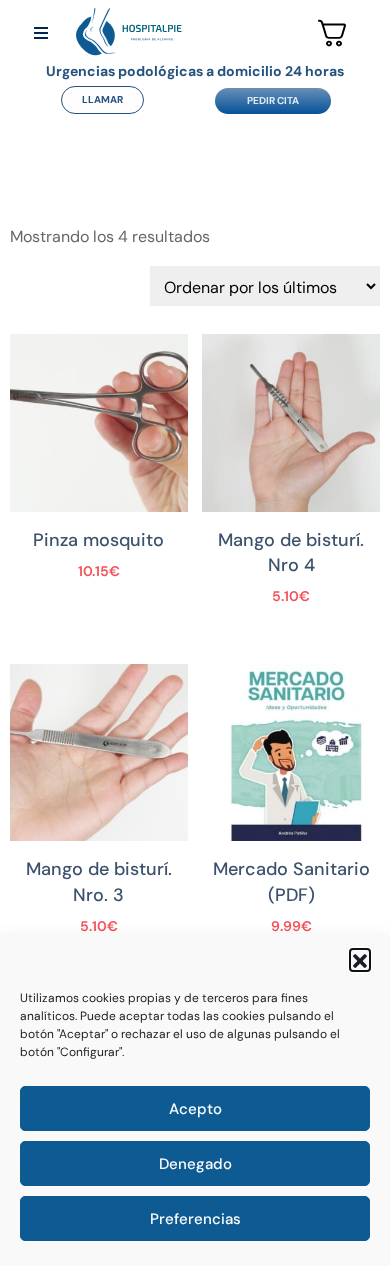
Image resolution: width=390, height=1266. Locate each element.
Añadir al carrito (99, 582)
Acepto (195, 1109)
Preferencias (195, 1219)
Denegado (195, 1164)
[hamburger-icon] (41, 34)
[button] (360, 959)
